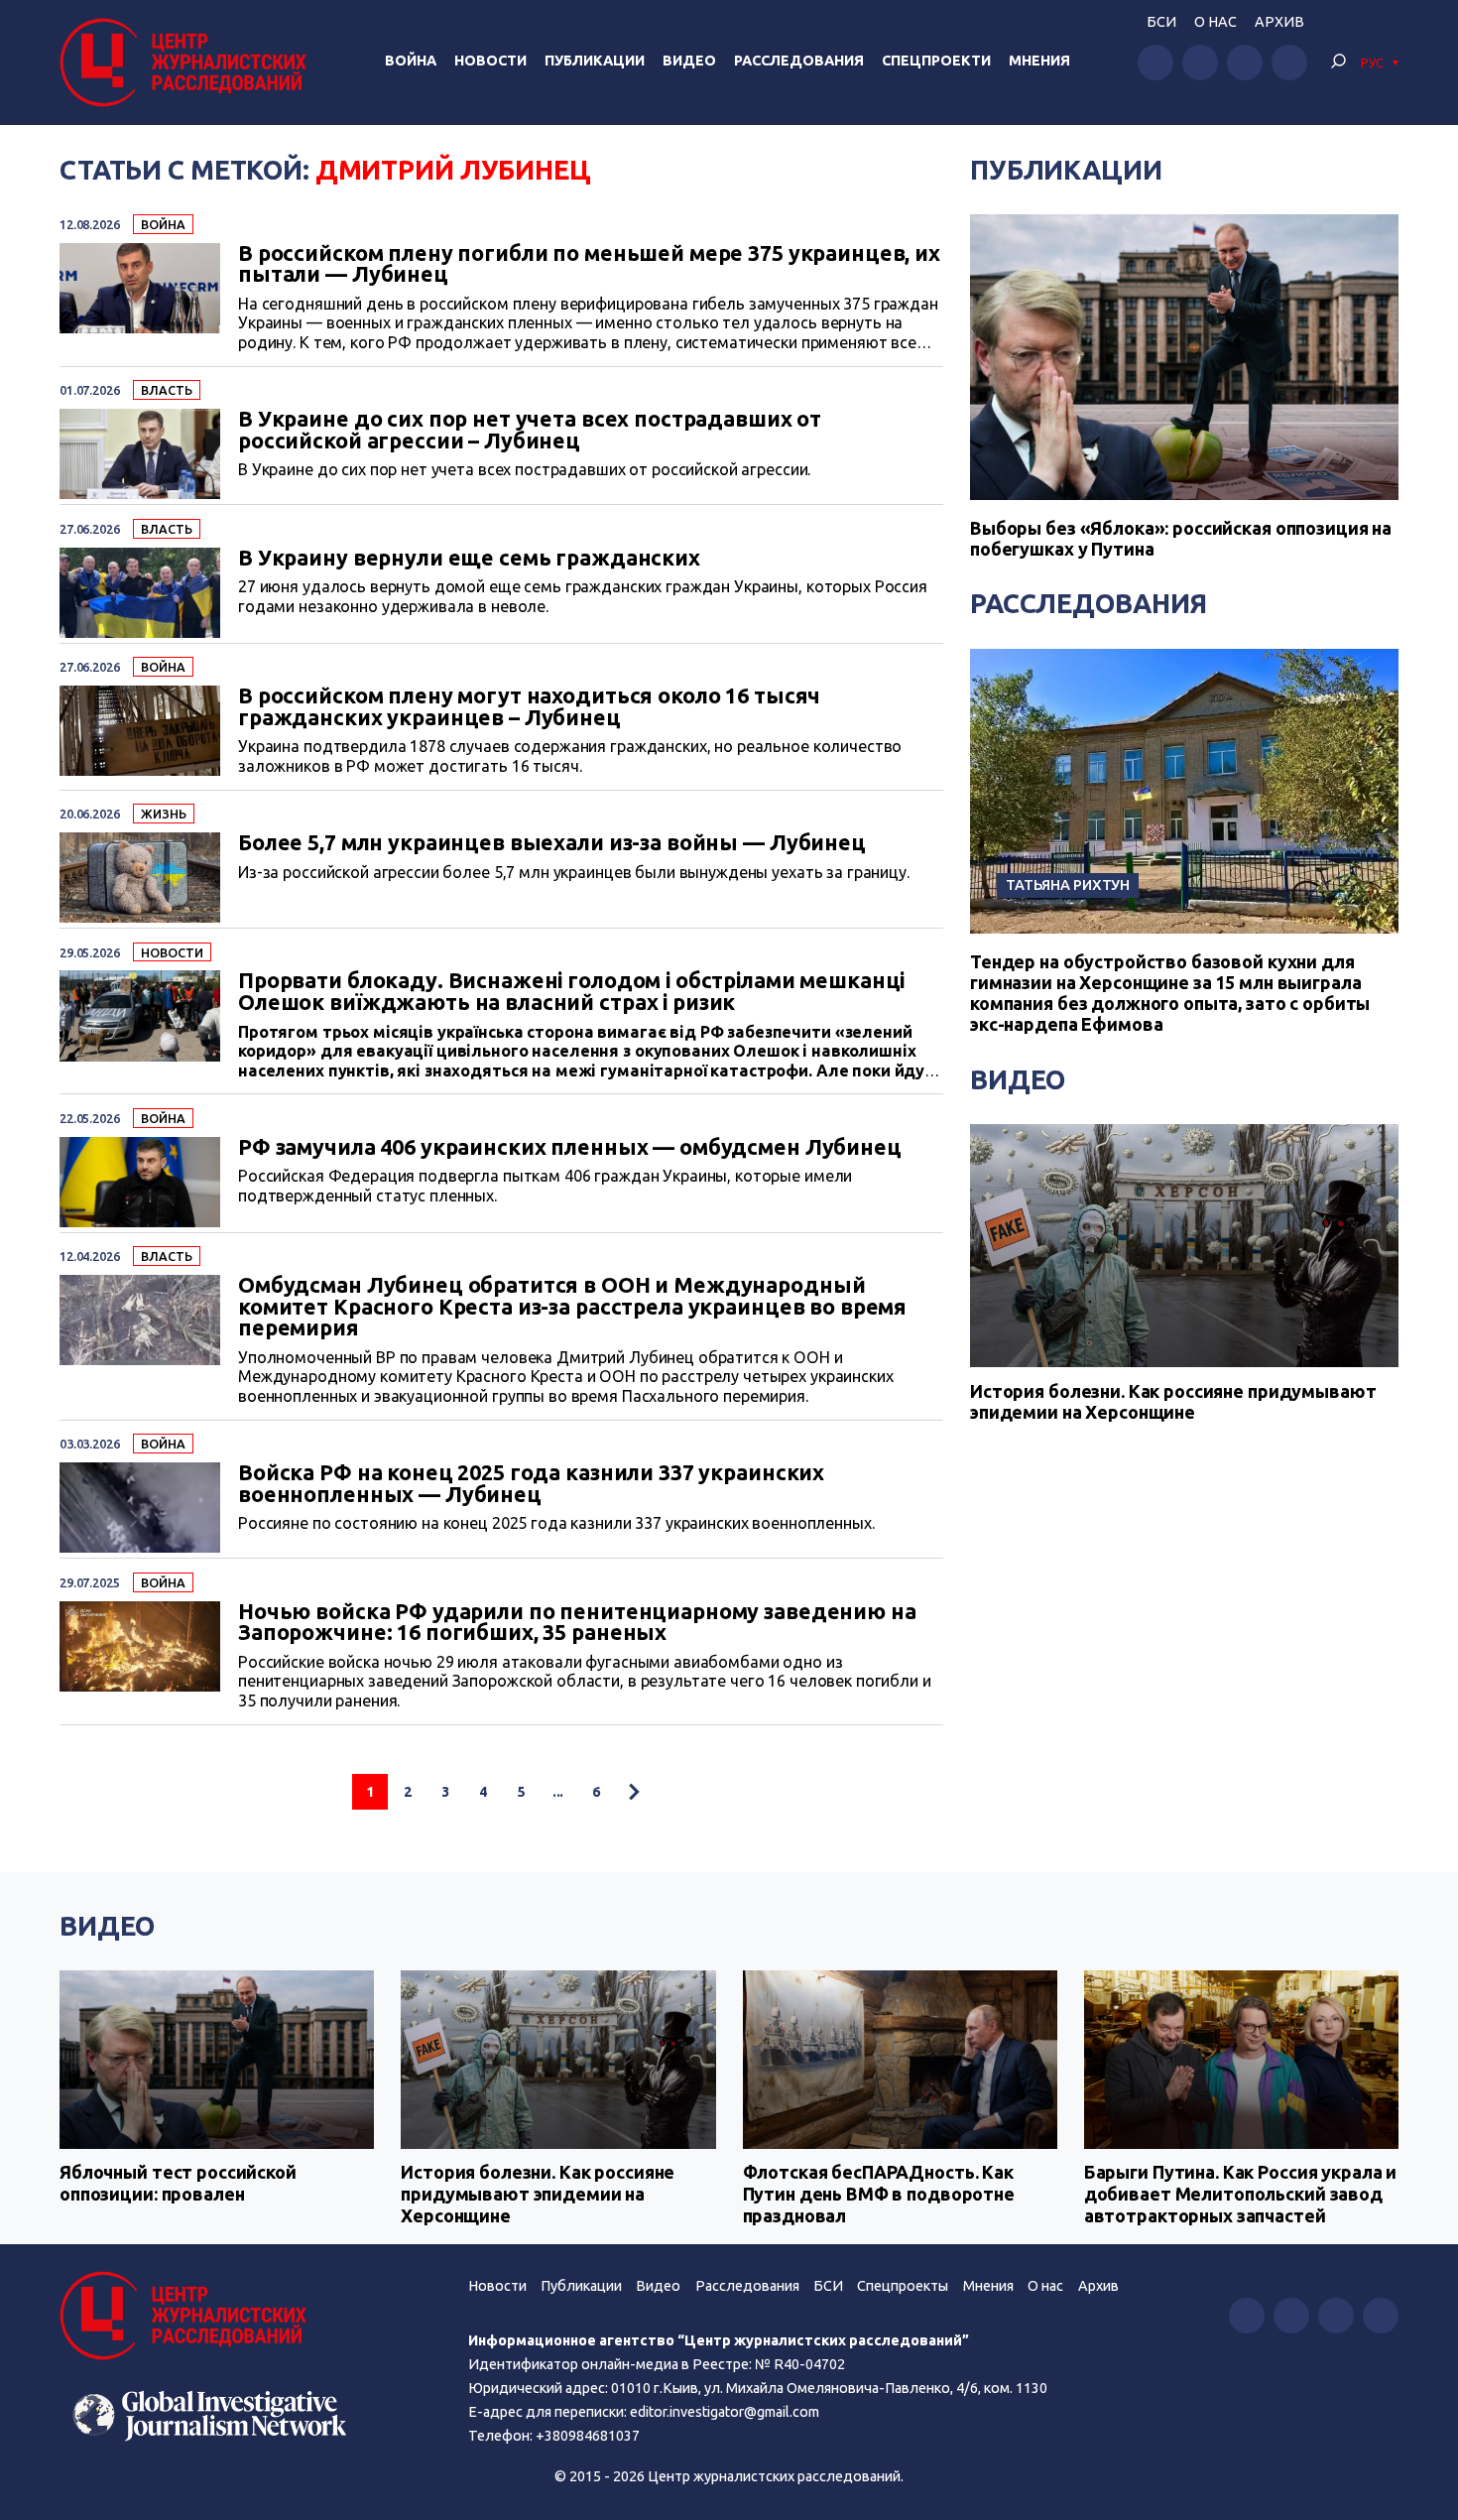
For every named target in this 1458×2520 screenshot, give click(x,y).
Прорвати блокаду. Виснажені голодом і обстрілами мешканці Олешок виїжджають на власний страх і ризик (571, 992)
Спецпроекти (936, 61)
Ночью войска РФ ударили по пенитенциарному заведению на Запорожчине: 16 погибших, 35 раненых (577, 1623)
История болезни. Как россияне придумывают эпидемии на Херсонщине (1173, 1402)
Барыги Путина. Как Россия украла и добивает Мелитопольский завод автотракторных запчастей (1240, 2193)
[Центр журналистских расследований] (188, 63)
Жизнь (163, 814)
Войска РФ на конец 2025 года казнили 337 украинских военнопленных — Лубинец (531, 1484)
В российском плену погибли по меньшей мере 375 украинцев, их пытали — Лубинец (589, 264)
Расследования (799, 61)
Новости (490, 61)
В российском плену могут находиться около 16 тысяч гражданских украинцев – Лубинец (529, 707)
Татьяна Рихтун (1068, 884)
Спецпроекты (903, 2286)
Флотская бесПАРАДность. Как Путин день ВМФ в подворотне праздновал (879, 2193)
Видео (689, 61)
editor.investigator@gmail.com (725, 2412)
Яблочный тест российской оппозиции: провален (178, 2183)
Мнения (1039, 61)
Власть (166, 390)
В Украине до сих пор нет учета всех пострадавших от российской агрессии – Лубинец (530, 430)
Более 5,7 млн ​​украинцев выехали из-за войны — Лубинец (552, 843)
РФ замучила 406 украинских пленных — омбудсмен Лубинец (570, 1148)
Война (411, 61)
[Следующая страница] (634, 1792)
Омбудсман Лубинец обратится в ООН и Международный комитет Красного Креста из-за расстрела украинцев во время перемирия (572, 1307)
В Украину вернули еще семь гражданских (469, 559)
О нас (1215, 22)
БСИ (1161, 22)
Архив (1279, 22)
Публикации (595, 61)
